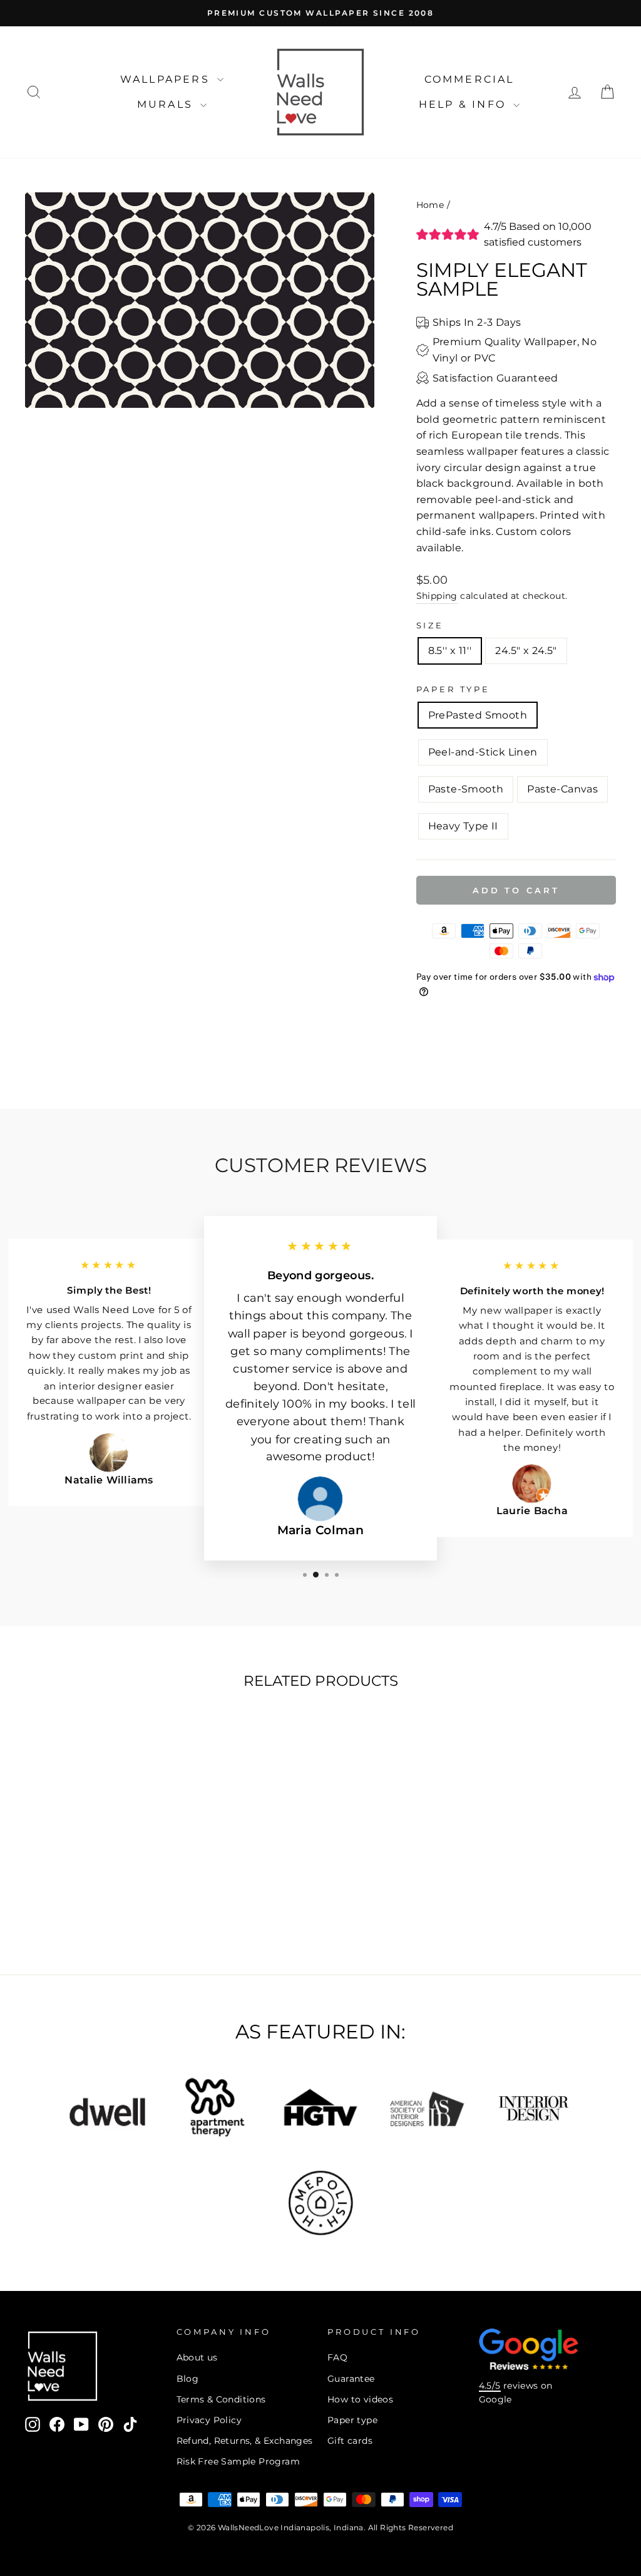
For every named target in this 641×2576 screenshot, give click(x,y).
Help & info (464, 104)
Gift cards (350, 2441)
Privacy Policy (209, 2420)
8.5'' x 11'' (450, 651)
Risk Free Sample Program (238, 2461)
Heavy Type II (463, 826)
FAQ (337, 2357)
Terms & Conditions (221, 2399)
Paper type (352, 2420)
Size (430, 626)
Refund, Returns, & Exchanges (245, 2441)
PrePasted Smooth (478, 715)
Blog (188, 2379)
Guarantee (351, 2379)
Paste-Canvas (562, 789)
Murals (167, 104)
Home (430, 205)
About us (197, 2357)
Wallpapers (167, 79)
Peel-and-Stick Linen (483, 752)
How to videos (360, 2399)
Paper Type (453, 689)
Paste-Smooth (466, 789)
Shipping (437, 596)
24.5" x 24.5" (526, 651)
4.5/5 (490, 2386)
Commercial (469, 79)
